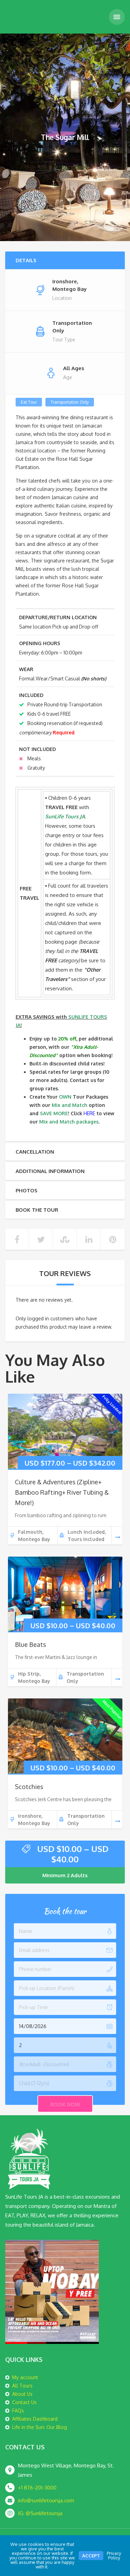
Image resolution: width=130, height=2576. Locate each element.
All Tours (22, 2386)
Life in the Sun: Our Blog (40, 2427)
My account (25, 2377)
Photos (27, 1190)
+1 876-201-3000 (37, 2488)
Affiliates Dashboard (35, 2419)
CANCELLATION (35, 1152)
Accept (91, 2556)
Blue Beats (31, 1644)
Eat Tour (29, 402)
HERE (89, 1113)
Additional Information (50, 1171)
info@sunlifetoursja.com (46, 2500)
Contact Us (24, 2402)
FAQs (18, 2410)
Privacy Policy (114, 2555)
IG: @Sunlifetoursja (40, 2513)
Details (26, 260)
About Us (22, 2394)
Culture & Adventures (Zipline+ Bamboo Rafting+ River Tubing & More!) (62, 1492)
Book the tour (37, 1210)
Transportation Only (70, 402)
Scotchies (29, 1787)
